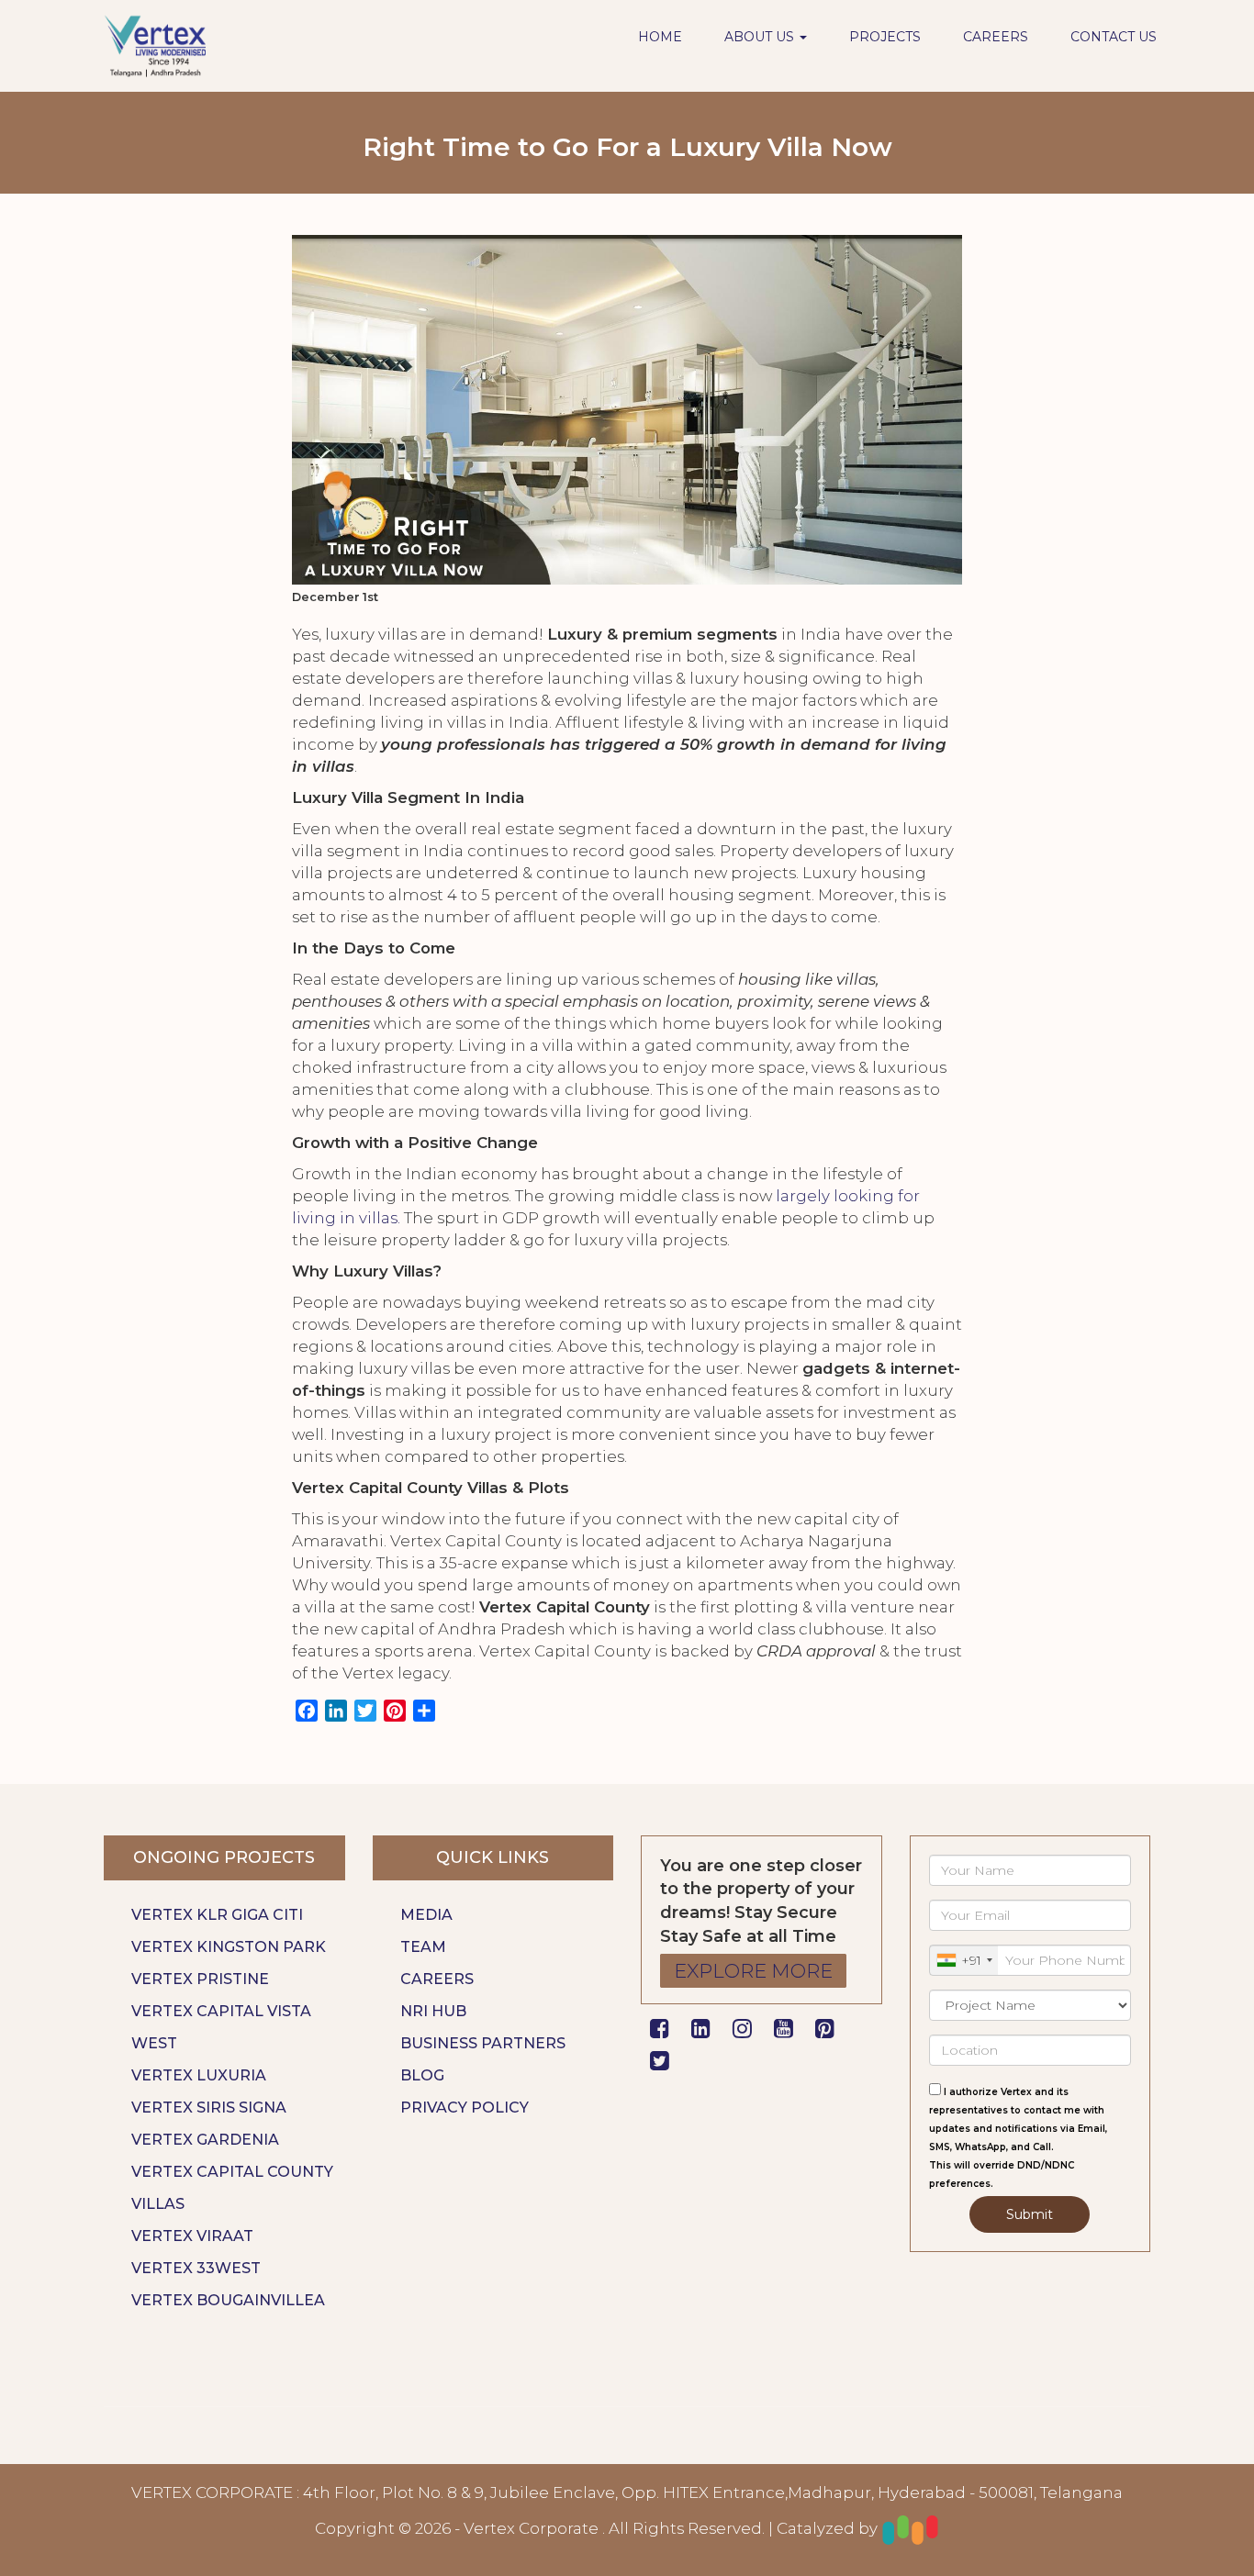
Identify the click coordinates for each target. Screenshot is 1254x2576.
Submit (1030, 2214)
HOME (660, 37)
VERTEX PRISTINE (200, 1979)
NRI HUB (433, 2011)
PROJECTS (885, 37)
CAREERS (996, 37)
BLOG (422, 2075)
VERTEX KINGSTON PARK (229, 1947)
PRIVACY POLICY (465, 2108)
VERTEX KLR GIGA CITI (217, 1915)
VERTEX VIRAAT (192, 2236)
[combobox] (964, 1960)
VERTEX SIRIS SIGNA (209, 2108)
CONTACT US (1114, 37)
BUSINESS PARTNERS (483, 2043)
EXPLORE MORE (753, 1971)
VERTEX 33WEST (196, 2268)
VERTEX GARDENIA (205, 2140)
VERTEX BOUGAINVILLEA (228, 2300)
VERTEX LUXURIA (199, 2075)
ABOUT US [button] (761, 37)
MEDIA (426, 1915)
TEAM (423, 1947)
